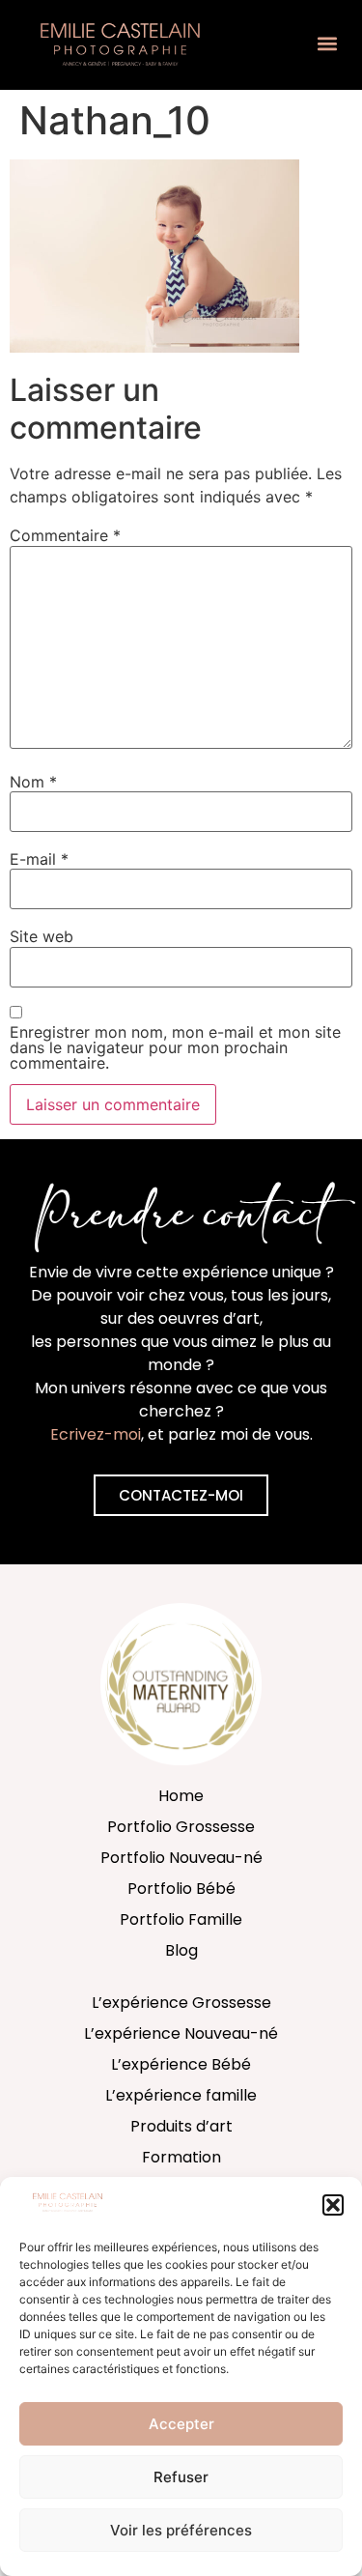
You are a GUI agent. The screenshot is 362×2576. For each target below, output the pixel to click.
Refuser (181, 2477)
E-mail (39, 859)
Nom (33, 782)
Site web (42, 936)
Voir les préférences (181, 2530)
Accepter (181, 2424)
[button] (333, 2205)
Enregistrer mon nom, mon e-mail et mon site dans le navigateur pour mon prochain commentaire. (175, 1047)
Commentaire (65, 535)
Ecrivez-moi (96, 1434)
